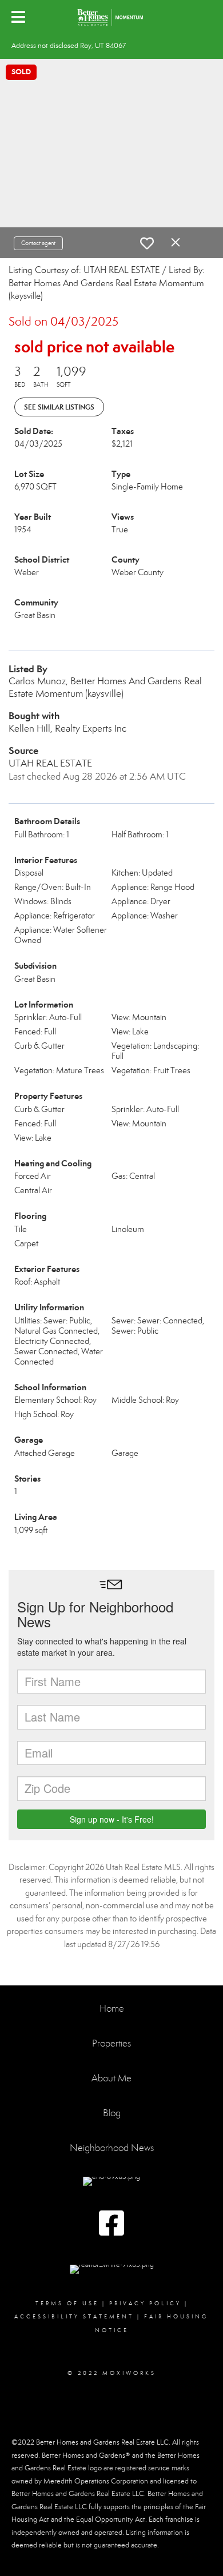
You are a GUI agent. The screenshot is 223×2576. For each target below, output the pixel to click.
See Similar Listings (59, 407)
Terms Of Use (67, 2304)
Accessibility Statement (74, 2317)
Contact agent (38, 243)
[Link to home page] (111, 17)
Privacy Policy (145, 2304)
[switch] (147, 243)
